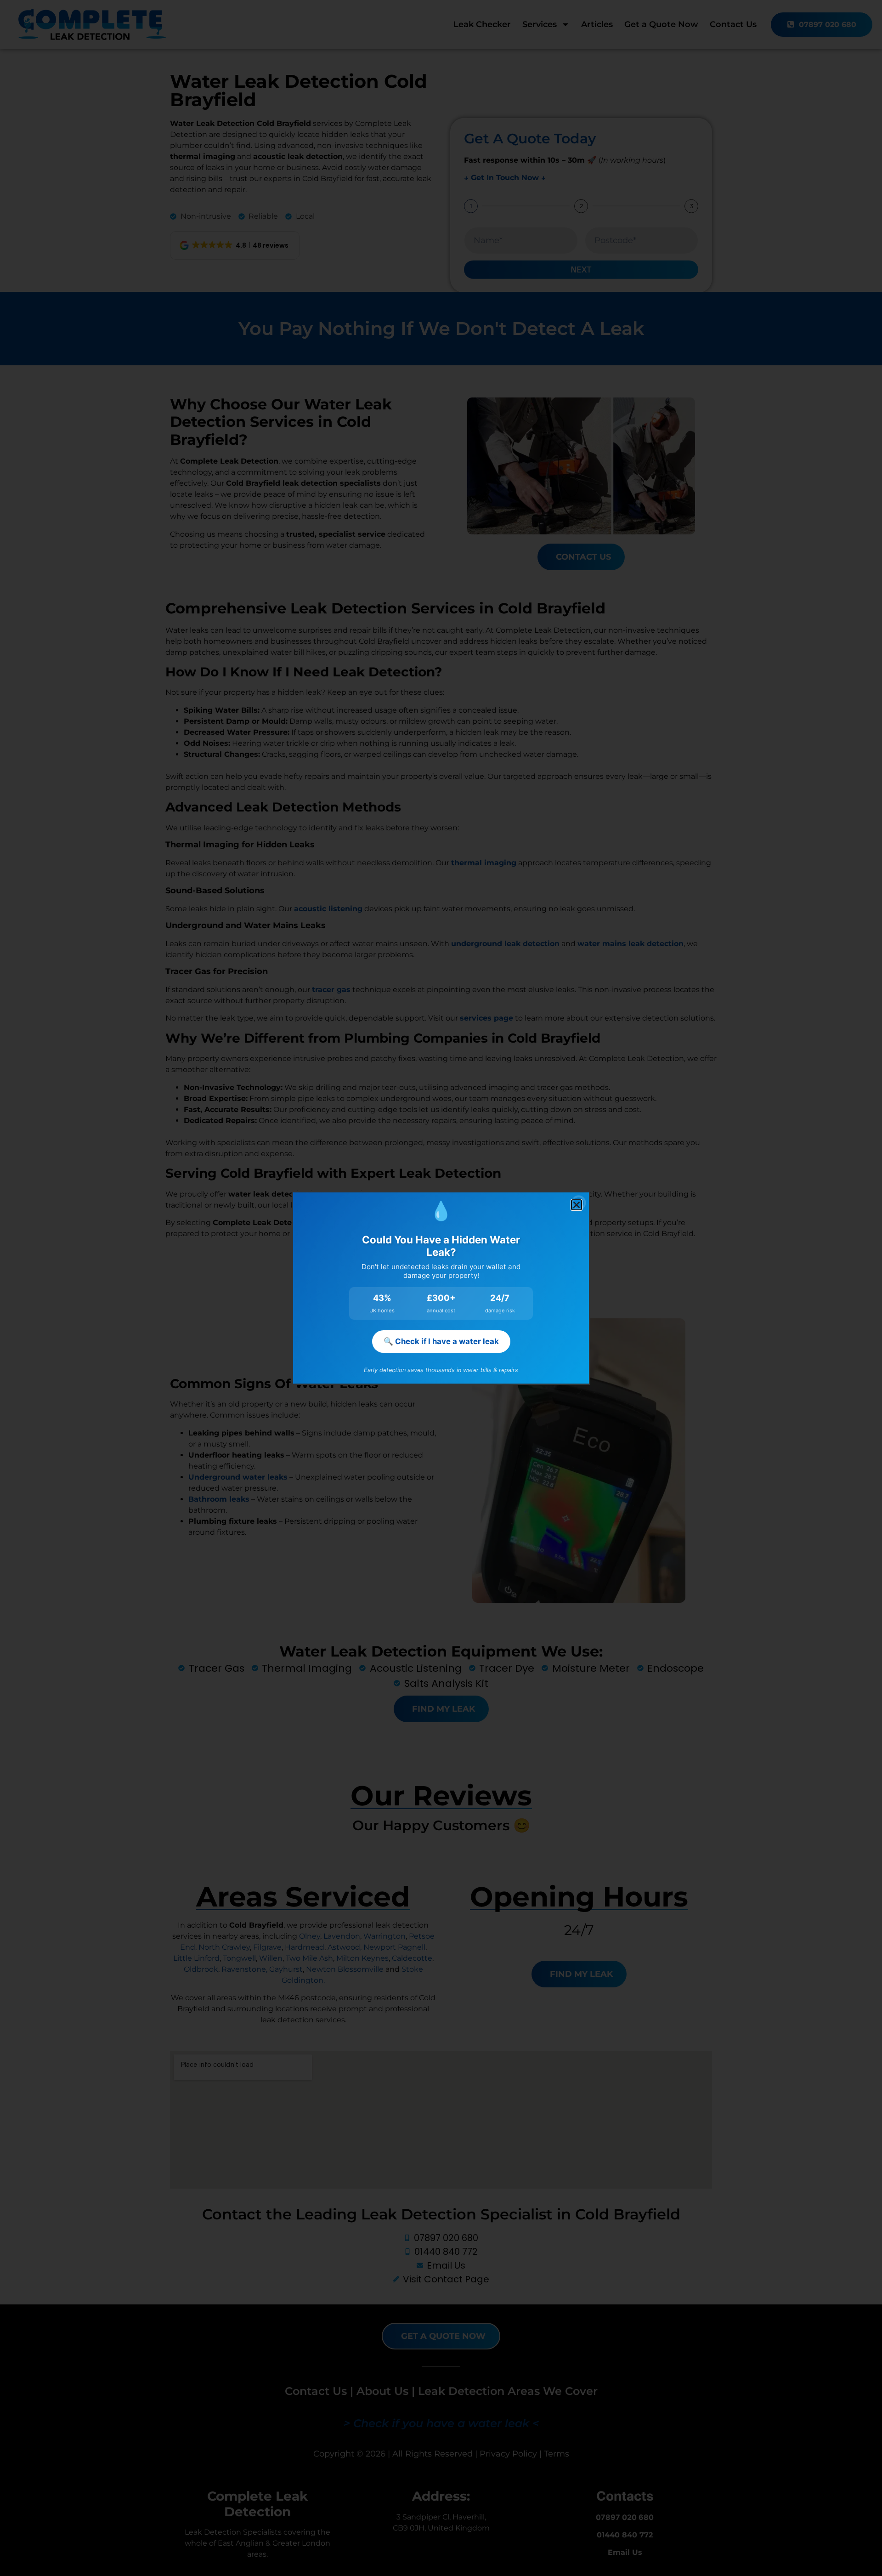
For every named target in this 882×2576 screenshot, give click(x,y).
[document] (441, 1288)
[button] (577, 1205)
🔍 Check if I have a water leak (441, 1341)
